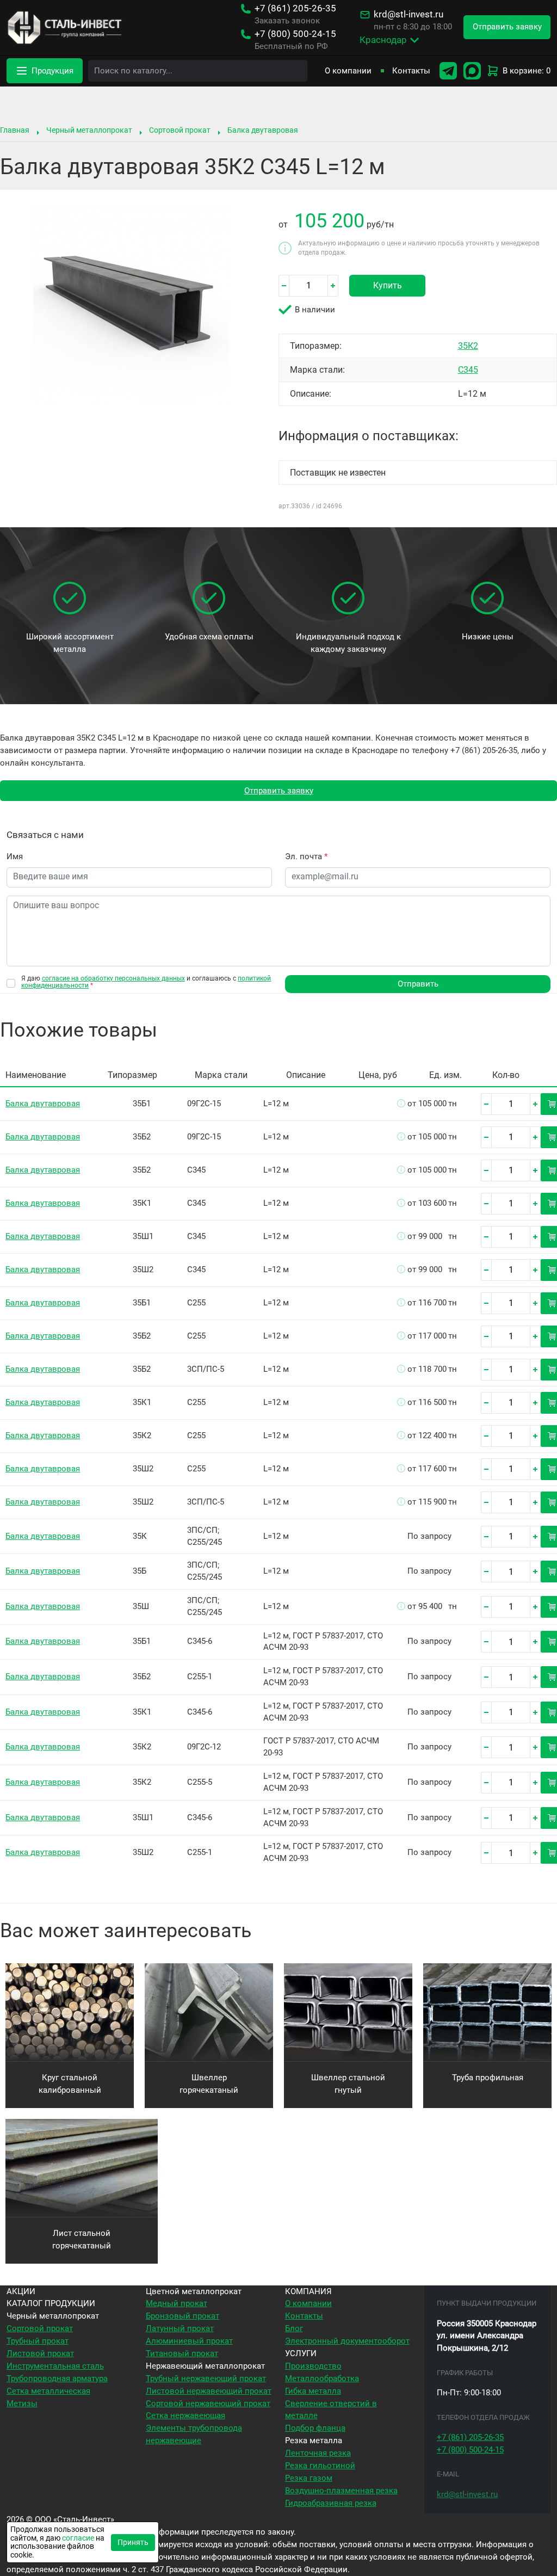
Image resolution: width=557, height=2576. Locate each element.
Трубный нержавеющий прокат (206, 2378)
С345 (468, 370)
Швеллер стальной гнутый (348, 2084)
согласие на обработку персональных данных (113, 978)
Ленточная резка (318, 2453)
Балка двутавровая (263, 130)
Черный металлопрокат (89, 130)
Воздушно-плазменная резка (341, 2491)
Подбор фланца (315, 2428)
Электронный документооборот (347, 2341)
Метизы (22, 2404)
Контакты (411, 71)
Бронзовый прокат (182, 2316)
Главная (15, 130)
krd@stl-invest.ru (409, 14)
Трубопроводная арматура (57, 2378)
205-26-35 (295, 8)
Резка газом (309, 2478)
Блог (294, 2328)
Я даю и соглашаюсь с (146, 982)
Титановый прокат (182, 2353)
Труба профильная (488, 2078)
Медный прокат (177, 2303)
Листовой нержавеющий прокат (209, 2391)
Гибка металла (313, 2391)
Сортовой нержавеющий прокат (208, 2404)
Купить (388, 285)
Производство (313, 2366)
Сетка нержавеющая (185, 2415)
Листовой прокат (40, 2353)
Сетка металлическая (48, 2391)
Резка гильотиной (320, 2466)
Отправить (418, 984)
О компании (348, 71)
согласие (78, 2538)
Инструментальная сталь (55, 2366)
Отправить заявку (279, 791)
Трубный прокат (38, 2341)
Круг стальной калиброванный (70, 2084)
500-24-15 (295, 34)
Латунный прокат (180, 2328)
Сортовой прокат (180, 130)
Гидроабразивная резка (331, 2503)
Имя (15, 856)
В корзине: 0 (527, 71)
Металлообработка (322, 2378)
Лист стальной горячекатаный (82, 2239)
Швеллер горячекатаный (209, 2084)
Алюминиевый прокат (189, 2341)
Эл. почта (306, 856)
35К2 (468, 346)
